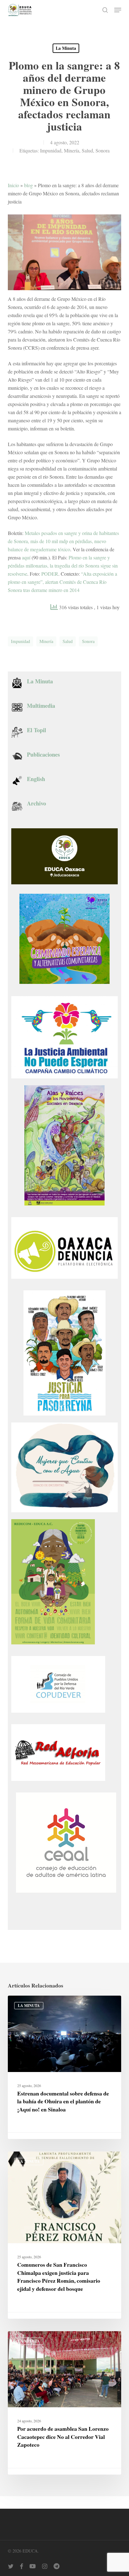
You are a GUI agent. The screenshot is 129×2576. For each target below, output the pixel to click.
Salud (87, 150)
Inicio (13, 185)
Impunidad (51, 150)
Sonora (103, 150)
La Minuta (66, 48)
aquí (26, 557)
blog (28, 185)
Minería (72, 150)
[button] (118, 10)
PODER (50, 574)
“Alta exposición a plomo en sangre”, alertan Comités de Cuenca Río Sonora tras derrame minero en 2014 (62, 582)
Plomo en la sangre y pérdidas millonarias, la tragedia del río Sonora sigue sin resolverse (63, 566)
